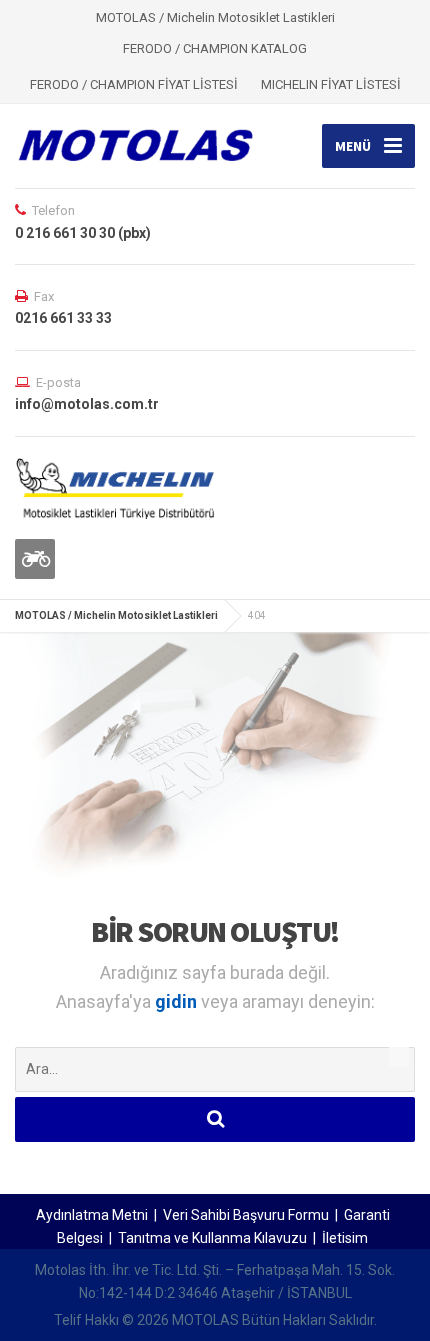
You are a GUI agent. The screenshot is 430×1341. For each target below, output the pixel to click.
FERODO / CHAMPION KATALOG (215, 48)
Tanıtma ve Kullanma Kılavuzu (212, 1238)
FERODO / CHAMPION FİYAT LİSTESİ (134, 84)
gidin (178, 1001)
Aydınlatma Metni (92, 1215)
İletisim (345, 1238)
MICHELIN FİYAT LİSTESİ (331, 84)
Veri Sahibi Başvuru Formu (246, 1215)
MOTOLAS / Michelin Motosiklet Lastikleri (116, 615)
